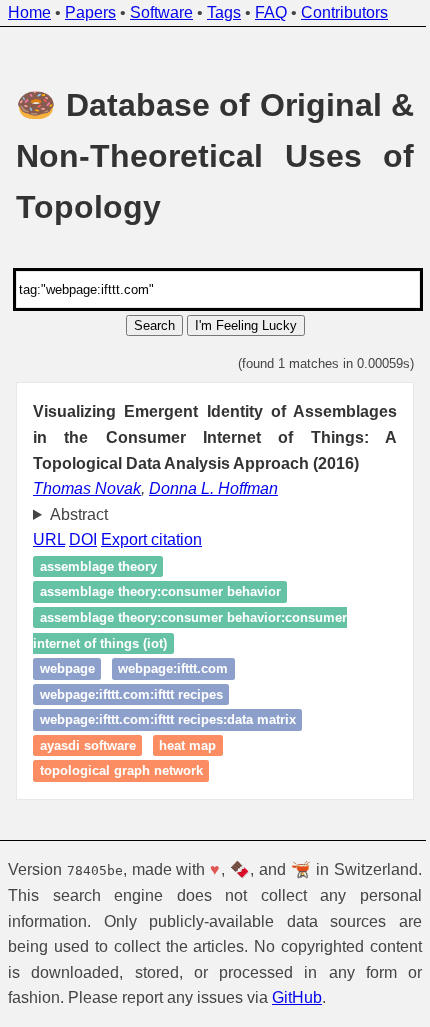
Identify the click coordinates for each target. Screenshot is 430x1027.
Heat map (187, 745)
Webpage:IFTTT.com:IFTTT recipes (131, 694)
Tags (224, 12)
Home (29, 12)
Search (154, 325)
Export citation (151, 539)
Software (161, 12)
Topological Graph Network (121, 771)
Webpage (67, 668)
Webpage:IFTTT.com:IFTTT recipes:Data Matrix (168, 720)
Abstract (79, 514)
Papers (90, 12)
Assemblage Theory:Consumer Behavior (160, 592)
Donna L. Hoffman (213, 488)
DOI (83, 539)
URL (49, 539)
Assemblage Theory (98, 566)
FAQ (271, 12)
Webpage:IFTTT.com (173, 668)
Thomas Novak (87, 488)
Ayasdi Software (88, 745)
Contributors (344, 12)
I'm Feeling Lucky (246, 325)
